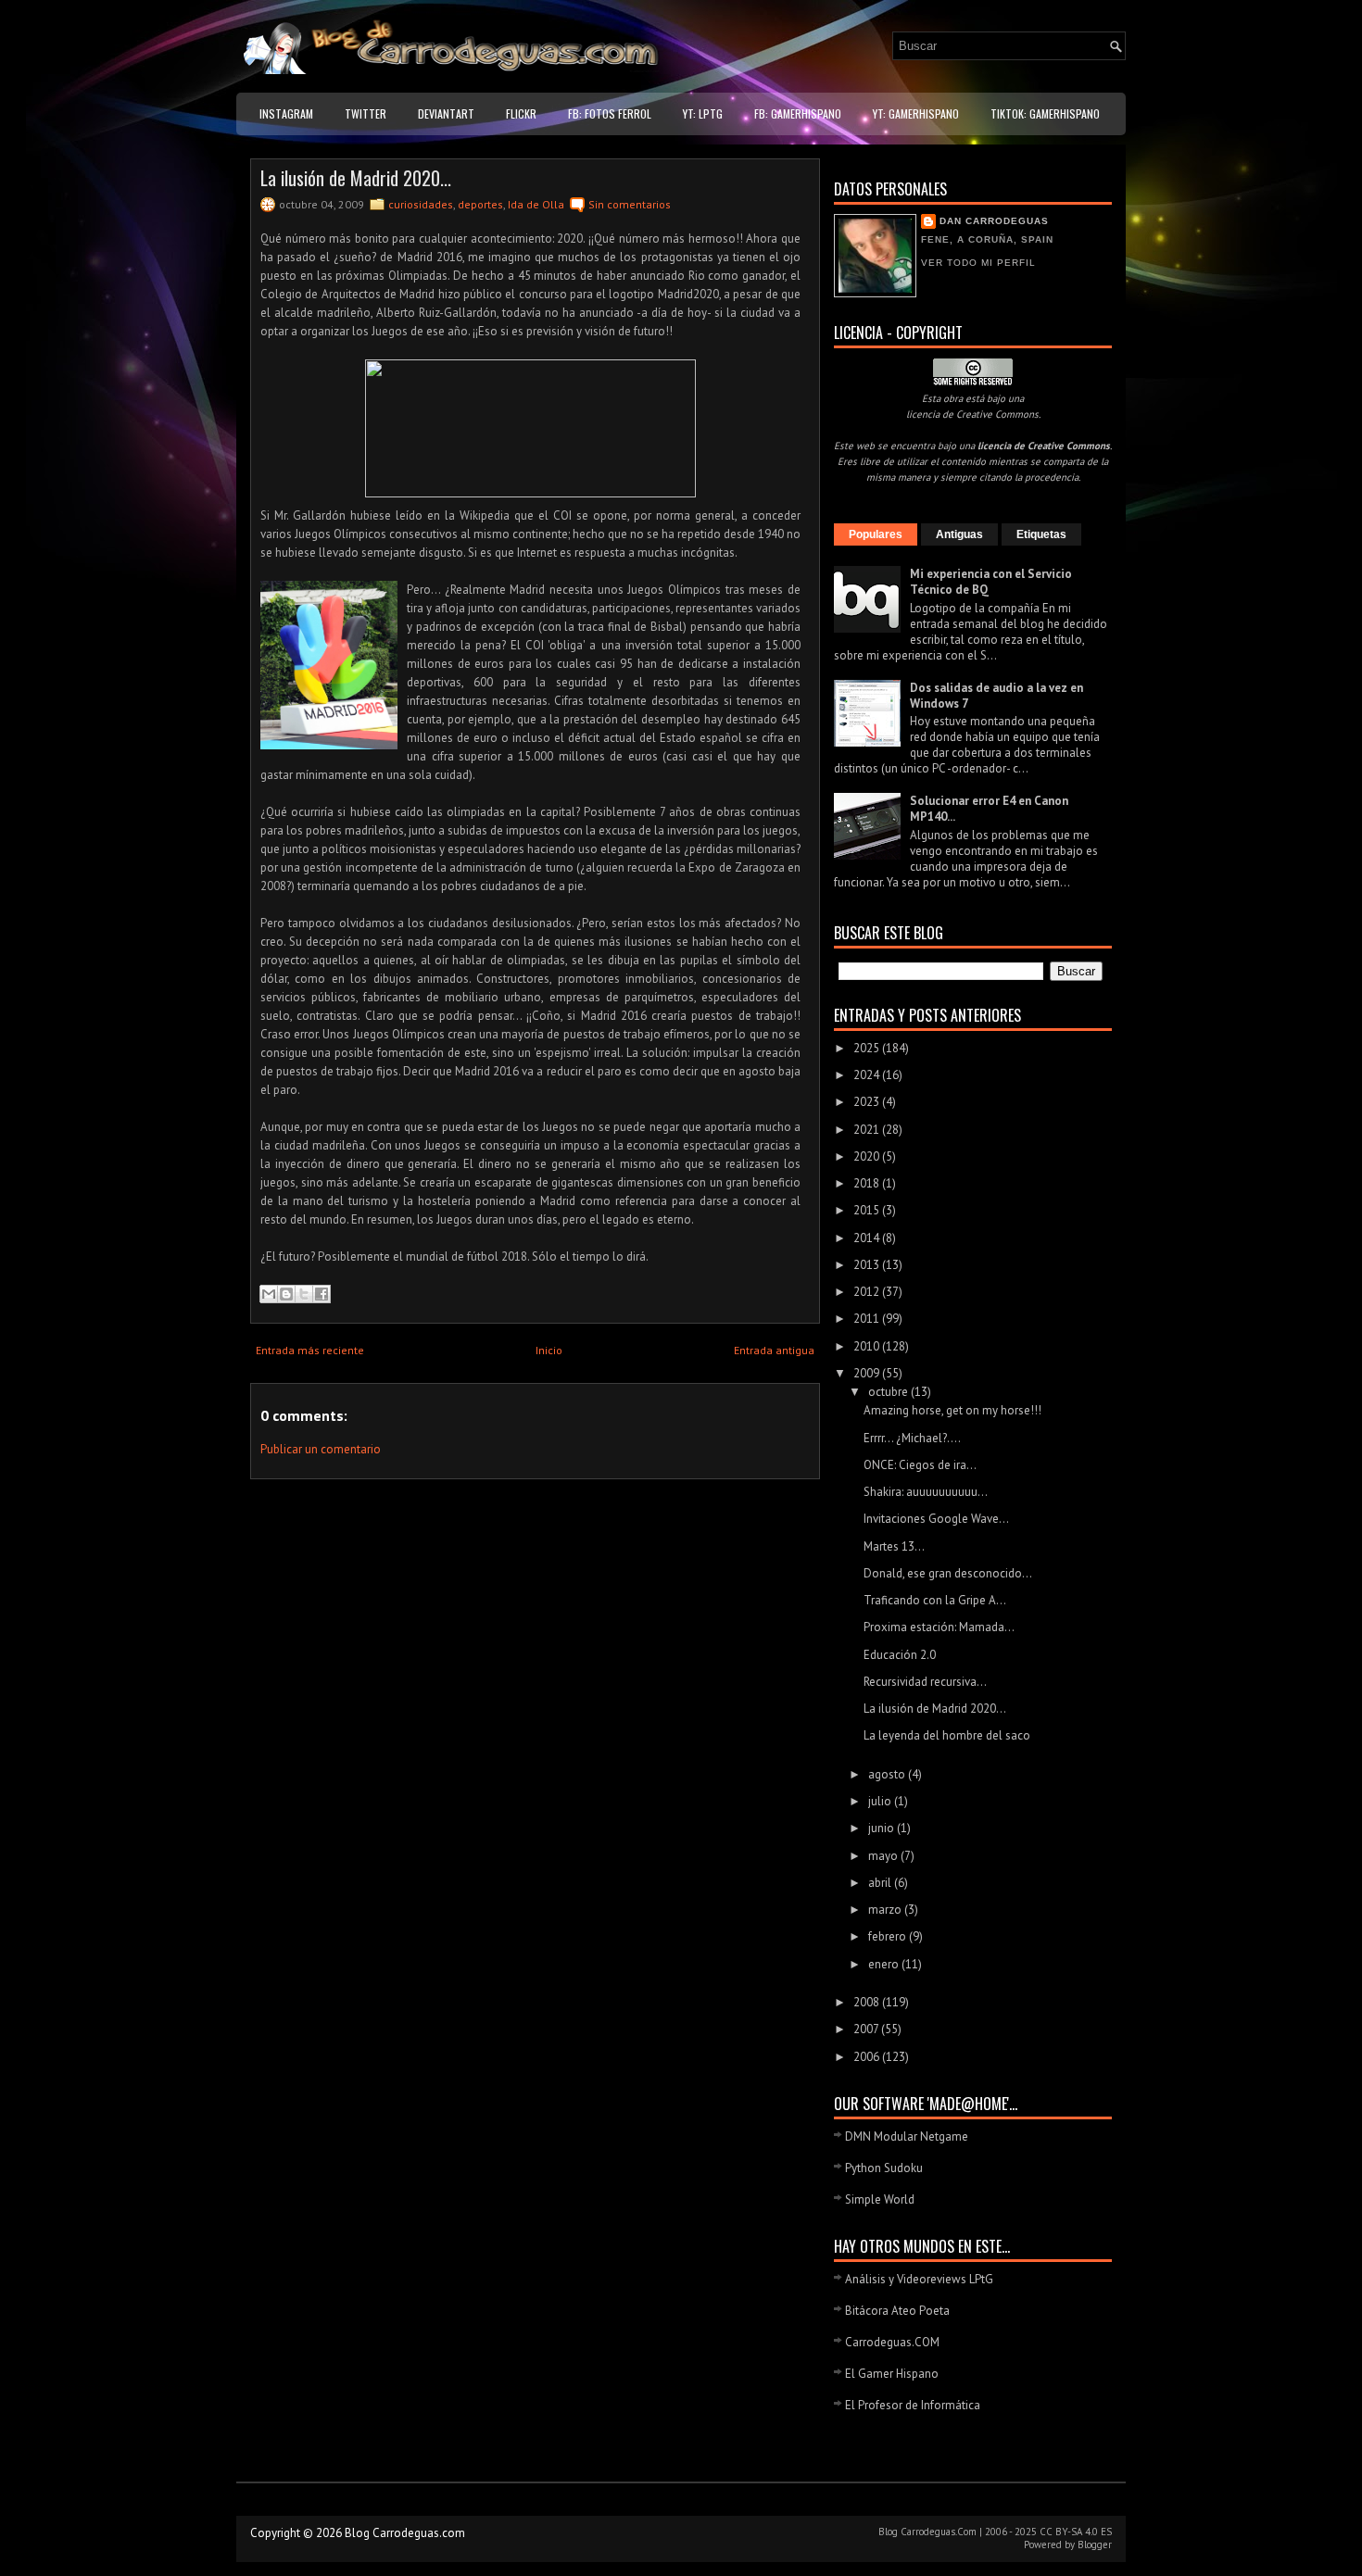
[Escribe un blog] (286, 1294)
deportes (480, 204)
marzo (886, 1910)
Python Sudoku (884, 2168)
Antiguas (959, 534)
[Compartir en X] (304, 1294)
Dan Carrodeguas (994, 221)
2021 (868, 1130)
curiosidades (421, 204)
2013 (868, 1265)
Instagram (286, 113)
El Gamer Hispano (892, 2374)
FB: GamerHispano (798, 113)
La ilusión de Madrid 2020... (356, 178)
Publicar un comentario (321, 1449)
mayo (884, 1856)
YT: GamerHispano (916, 113)
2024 (868, 1075)
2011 (868, 1319)
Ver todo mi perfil (978, 263)
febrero (889, 1936)
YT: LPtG (703, 113)
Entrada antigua (774, 1350)
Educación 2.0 (900, 1655)
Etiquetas (1041, 534)
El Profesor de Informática (913, 2405)
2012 (868, 1292)
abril (881, 1883)
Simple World (880, 2199)
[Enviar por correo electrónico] (269, 1294)
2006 (868, 2057)
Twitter (366, 113)
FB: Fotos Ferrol (610, 113)
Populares (876, 534)
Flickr (521, 113)
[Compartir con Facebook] (322, 1294)
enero (885, 1964)
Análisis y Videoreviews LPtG (919, 2279)
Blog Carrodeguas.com (405, 2533)
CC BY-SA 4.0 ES (1076, 2532)
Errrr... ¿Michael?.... (912, 1438)
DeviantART (446, 113)
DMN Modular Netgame (907, 2136)
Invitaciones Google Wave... (936, 1519)
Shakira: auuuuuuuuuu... (926, 1492)
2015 (868, 1210)
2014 (868, 1238)
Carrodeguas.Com (939, 2532)
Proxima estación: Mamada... (939, 1627)
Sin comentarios (630, 204)
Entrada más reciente (310, 1350)
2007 (867, 2029)
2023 (868, 1102)
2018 (868, 1183)
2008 (868, 2002)
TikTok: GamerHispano (1045, 113)
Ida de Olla (536, 204)
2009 (868, 1373)
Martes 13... (894, 1546)
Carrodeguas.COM (892, 2342)
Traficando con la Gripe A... (935, 1600)
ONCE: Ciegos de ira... (920, 1465)
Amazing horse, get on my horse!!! (952, 1410)
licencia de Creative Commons (972, 414)
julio (881, 1801)
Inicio (549, 1350)
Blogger (1095, 2545)
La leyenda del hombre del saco (947, 1735)
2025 (868, 1048)
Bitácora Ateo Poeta (897, 2311)
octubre (889, 1392)
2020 (868, 1156)
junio (883, 1828)
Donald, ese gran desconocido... (948, 1573)
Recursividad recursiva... (925, 1682)
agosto (888, 1774)
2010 (868, 1346)
